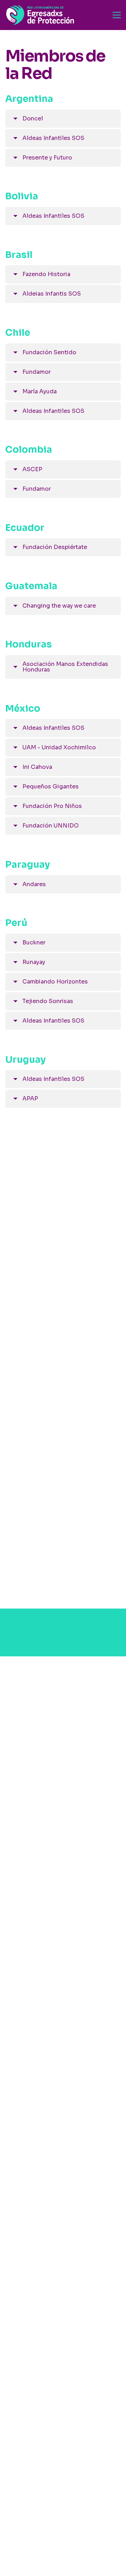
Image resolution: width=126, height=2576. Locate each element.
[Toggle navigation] (117, 15)
